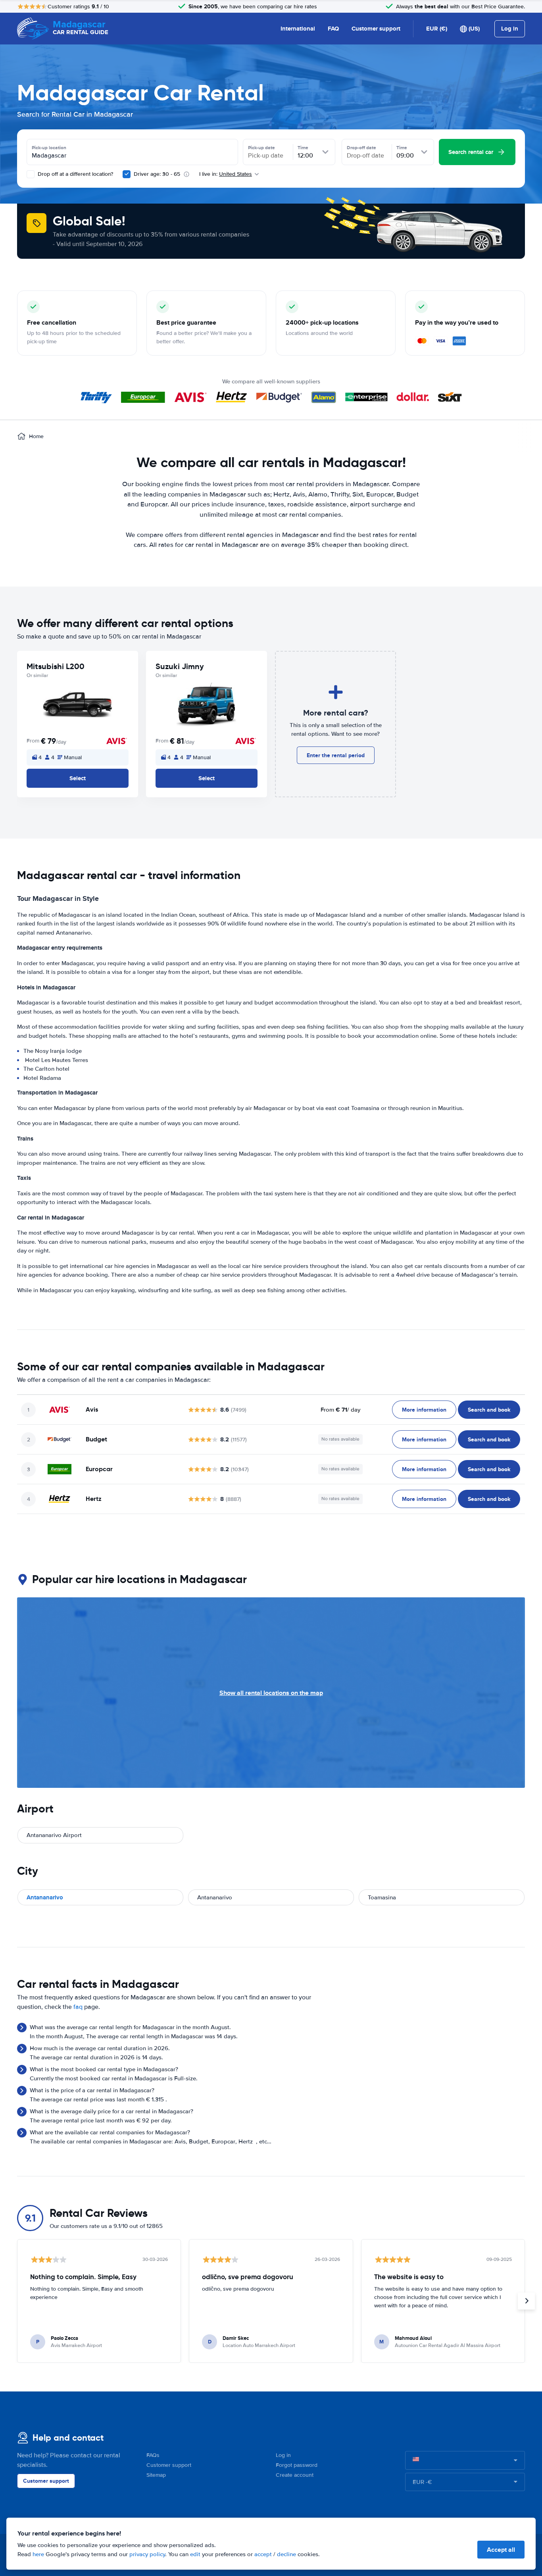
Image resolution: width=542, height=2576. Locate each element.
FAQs (153, 2455)
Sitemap (156, 2475)
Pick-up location (49, 148)
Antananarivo (45, 1897)
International (298, 29)
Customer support (376, 29)
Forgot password (297, 2465)
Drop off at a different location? (75, 174)
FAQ (333, 29)
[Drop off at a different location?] (31, 174)
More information (424, 1410)
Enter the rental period (336, 755)
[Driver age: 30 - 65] (127, 174)
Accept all (501, 2550)
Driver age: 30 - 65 (157, 174)
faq (78, 2007)
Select (78, 778)
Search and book (489, 1410)
